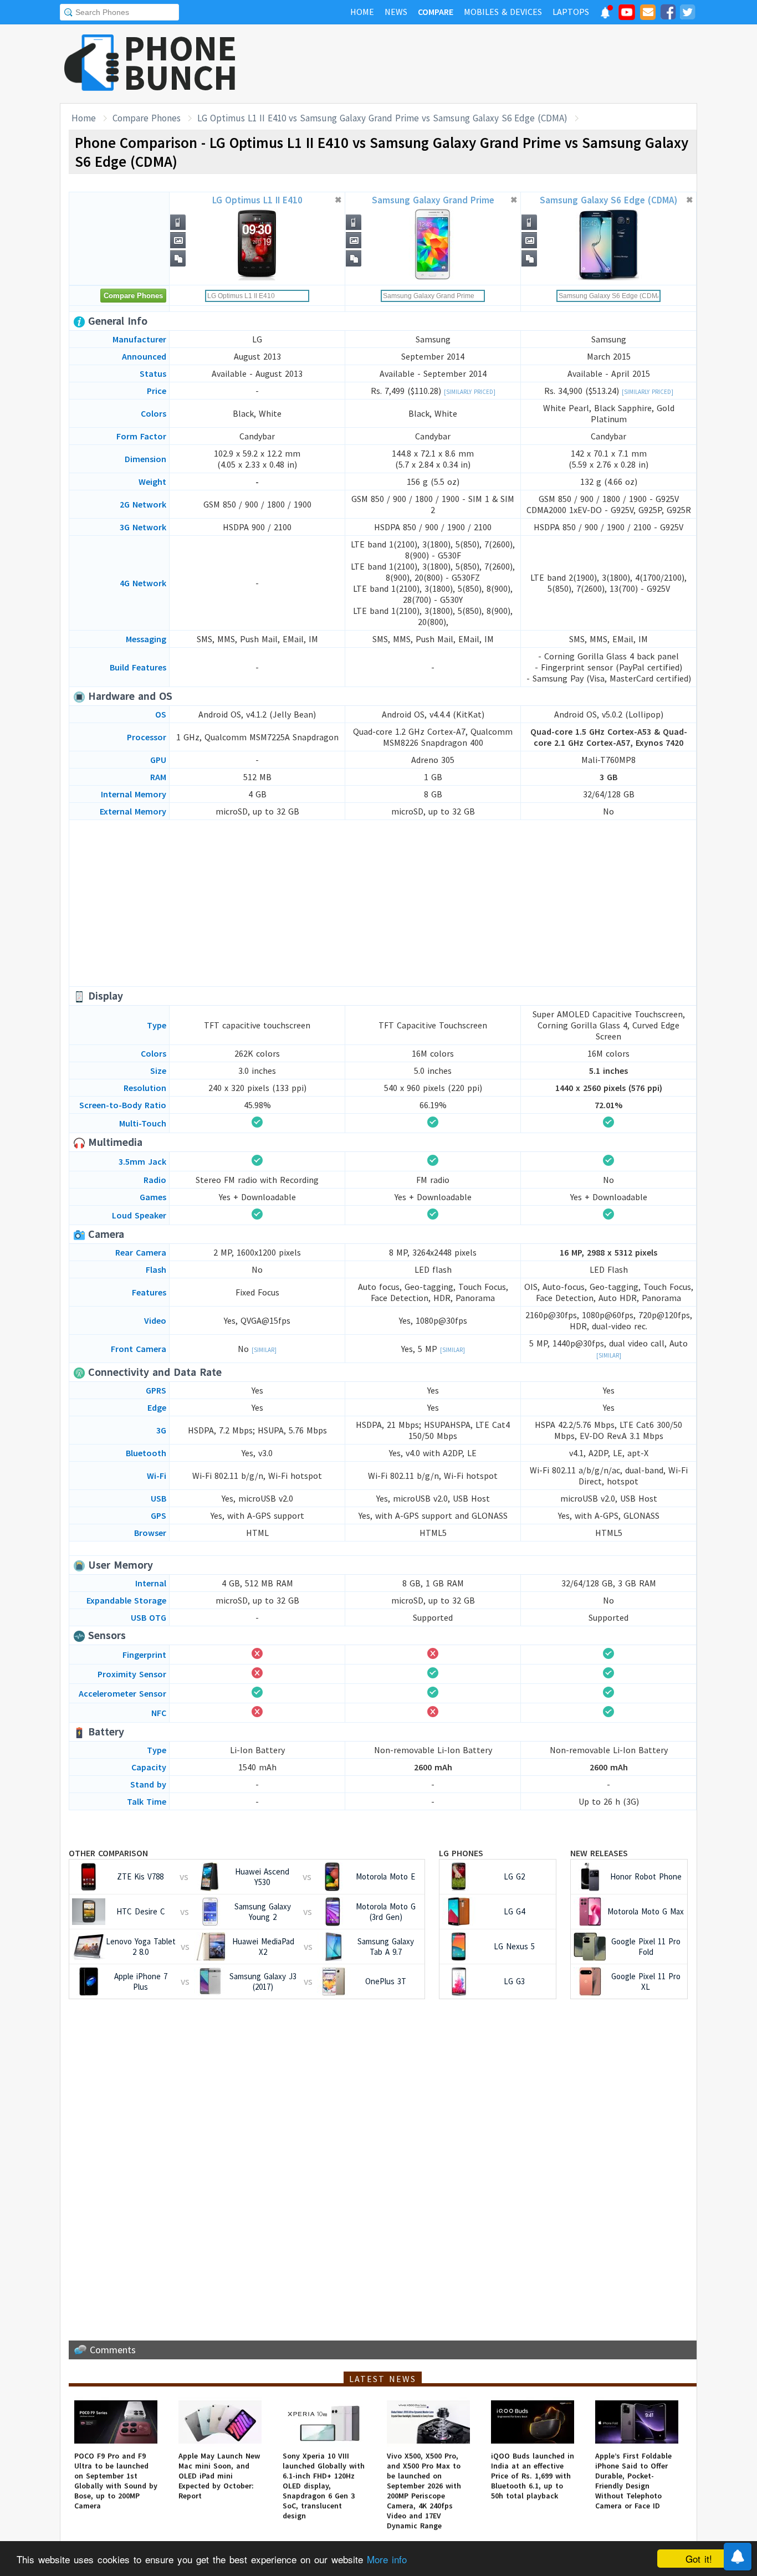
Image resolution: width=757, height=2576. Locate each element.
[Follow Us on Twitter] (687, 14)
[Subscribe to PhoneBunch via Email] (648, 14)
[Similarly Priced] (470, 392)
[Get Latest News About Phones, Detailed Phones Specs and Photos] (92, 63)
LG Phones (461, 1853)
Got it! (699, 2559)
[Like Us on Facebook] (668, 14)
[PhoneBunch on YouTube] (627, 16)
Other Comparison (108, 1853)
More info (387, 2559)
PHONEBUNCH (181, 63)
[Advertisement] (495, 64)
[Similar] (264, 1350)
